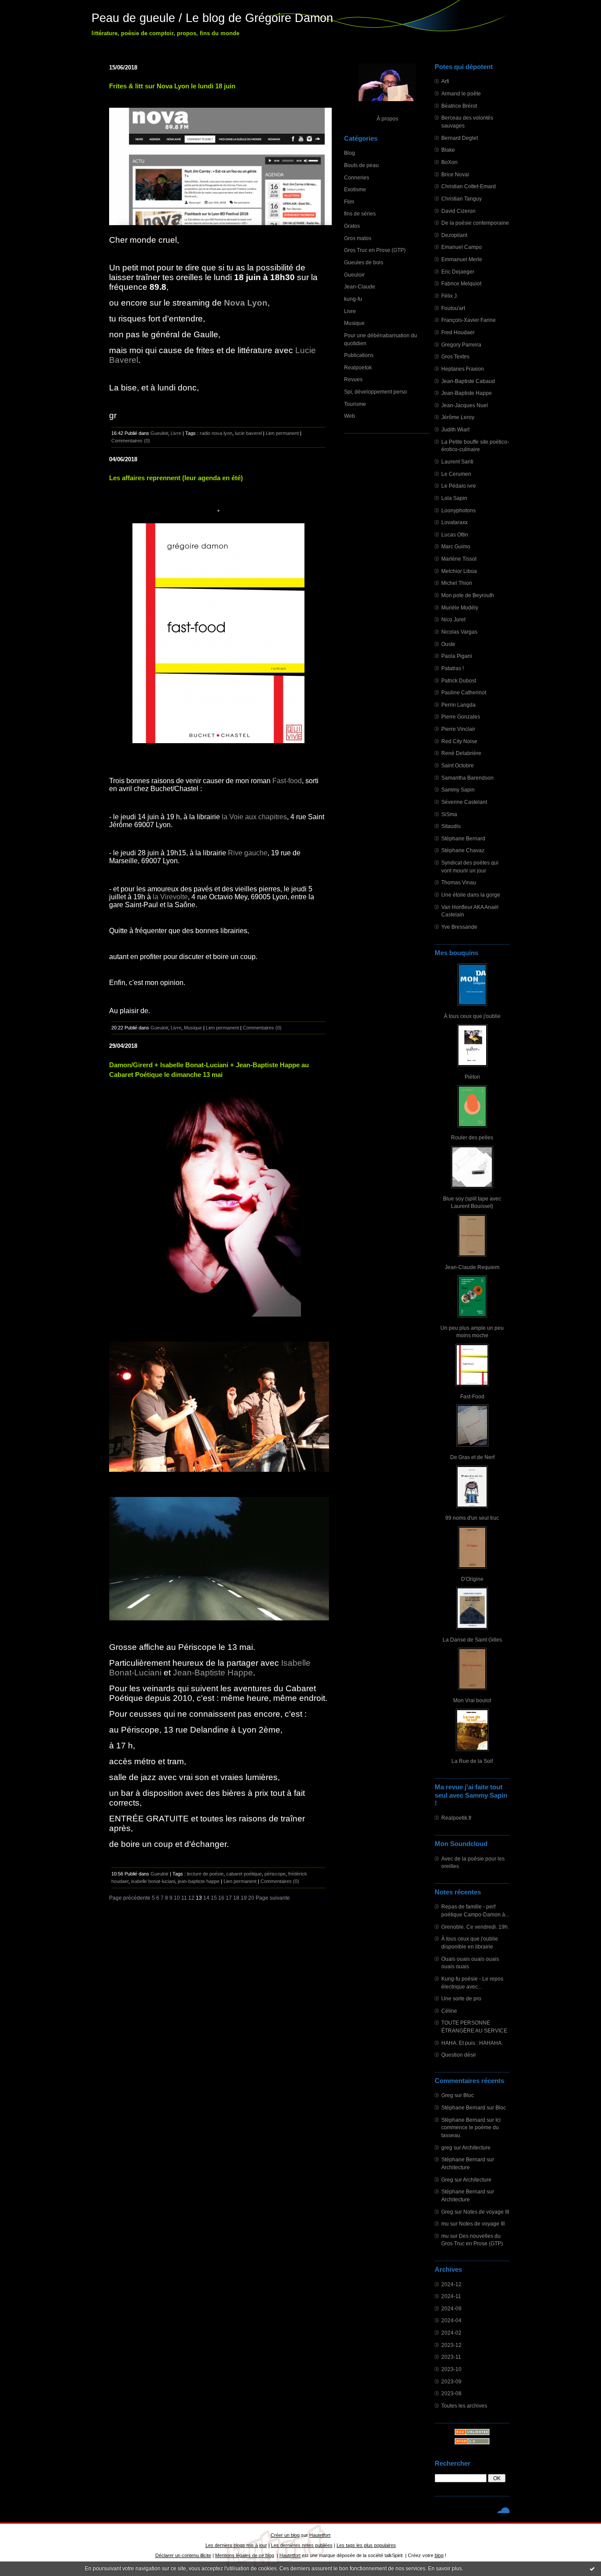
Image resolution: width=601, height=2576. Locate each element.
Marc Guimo (456, 546)
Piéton (472, 1077)
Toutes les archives (464, 2406)
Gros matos (358, 238)
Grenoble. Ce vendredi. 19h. (475, 1927)
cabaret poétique (244, 1874)
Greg (447, 2095)
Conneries (357, 177)
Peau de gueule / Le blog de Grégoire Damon (212, 18)
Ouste (448, 644)
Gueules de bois (364, 262)
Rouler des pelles (472, 1137)
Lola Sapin (454, 498)
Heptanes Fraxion (463, 369)
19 (244, 1898)
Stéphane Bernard (463, 838)
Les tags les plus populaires (366, 2545)
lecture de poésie (205, 1874)
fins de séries (360, 213)
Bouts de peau (361, 165)
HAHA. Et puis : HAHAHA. (472, 2043)
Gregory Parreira (461, 345)
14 (206, 1898)
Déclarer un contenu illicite (183, 2555)
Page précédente (130, 1898)
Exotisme (355, 189)
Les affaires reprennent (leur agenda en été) (176, 478)
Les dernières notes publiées (302, 2545)
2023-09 (451, 2381)
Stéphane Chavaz (463, 850)
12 (191, 1898)
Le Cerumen (456, 474)
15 (214, 1898)
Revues (353, 379)
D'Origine (472, 1579)
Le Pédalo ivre (459, 486)
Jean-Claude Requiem (472, 1267)
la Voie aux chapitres (254, 817)
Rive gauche (248, 853)
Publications (359, 355)
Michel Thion (457, 583)
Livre (350, 311)
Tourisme (355, 404)
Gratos (352, 226)
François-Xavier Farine (469, 320)
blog (439, 2555)
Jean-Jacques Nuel (465, 405)
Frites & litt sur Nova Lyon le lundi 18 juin (172, 86)
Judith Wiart (455, 429)
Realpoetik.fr (456, 1818)
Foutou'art (453, 308)
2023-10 (451, 2369)
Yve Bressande (459, 927)
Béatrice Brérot (459, 106)
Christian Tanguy (462, 199)
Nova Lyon (246, 303)
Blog (350, 153)
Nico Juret (453, 619)
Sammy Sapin (458, 790)
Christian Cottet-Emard (469, 186)
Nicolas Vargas (459, 632)
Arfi (445, 81)
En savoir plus (445, 2569)
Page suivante (273, 1898)
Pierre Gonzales (461, 717)
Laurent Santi (457, 462)
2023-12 (451, 2345)
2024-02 (451, 2333)
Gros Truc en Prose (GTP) (375, 250)
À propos (387, 119)
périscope (275, 1874)
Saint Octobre (458, 765)
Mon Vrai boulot (472, 1700)
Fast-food (287, 781)
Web (350, 416)
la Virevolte (170, 897)
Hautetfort (320, 2535)
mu (445, 2224)
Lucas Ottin (455, 535)
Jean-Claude (360, 286)
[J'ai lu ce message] (592, 2569)
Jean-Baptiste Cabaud (468, 381)
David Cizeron (458, 211)
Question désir (459, 2055)
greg (447, 2147)
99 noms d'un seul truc (472, 1518)
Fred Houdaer (458, 332)
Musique (354, 323)
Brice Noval (455, 174)
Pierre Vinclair (458, 729)
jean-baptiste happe (199, 1881)
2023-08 (451, 2393)
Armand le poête (461, 93)
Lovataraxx (454, 522)
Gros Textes (455, 356)
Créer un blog (285, 2535)
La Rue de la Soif (472, 1761)
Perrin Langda (458, 705)
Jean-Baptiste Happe (467, 393)
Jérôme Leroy (458, 417)
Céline (449, 2011)
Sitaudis (451, 826)
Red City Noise (459, 741)
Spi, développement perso (376, 392)
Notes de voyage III (486, 2212)
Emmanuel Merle (462, 259)
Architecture (476, 2147)
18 (236, 1898)
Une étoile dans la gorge (471, 895)
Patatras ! (453, 668)
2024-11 (451, 2296)
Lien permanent (282, 433)
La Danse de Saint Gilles (472, 1640)
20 (251, 1898)
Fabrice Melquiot (461, 283)
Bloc (469, 2095)
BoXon (449, 162)
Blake (448, 150)
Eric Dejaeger (458, 272)
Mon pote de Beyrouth (468, 595)
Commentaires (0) (131, 441)
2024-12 (451, 2284)
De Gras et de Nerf (472, 1457)
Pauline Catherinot (464, 692)
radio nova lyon (216, 433)
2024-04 (451, 2320)
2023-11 (451, 2357)
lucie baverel (248, 433)
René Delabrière (461, 753)
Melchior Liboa (459, 571)
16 (221, 1898)
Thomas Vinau (459, 882)
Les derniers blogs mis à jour (236, 2545)
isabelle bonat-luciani (153, 1881)
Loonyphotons (458, 510)
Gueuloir (354, 275)
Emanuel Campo (462, 247)
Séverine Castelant (464, 802)
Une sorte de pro (461, 1998)
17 (229, 1898)
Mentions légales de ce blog (245, 2555)
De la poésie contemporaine (475, 223)
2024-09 (451, 2308)
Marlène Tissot (459, 559)
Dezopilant (454, 235)
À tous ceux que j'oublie (472, 1016)
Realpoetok (358, 367)
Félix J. (450, 296)
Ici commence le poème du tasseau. (471, 2127)
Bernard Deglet (460, 138)
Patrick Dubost (459, 680)
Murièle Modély (460, 608)
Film (349, 202)
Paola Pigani (457, 656)
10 (177, 1898)
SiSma (449, 814)
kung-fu (353, 299)
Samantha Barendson (467, 778)
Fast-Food (472, 1396)
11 (184, 1898)
